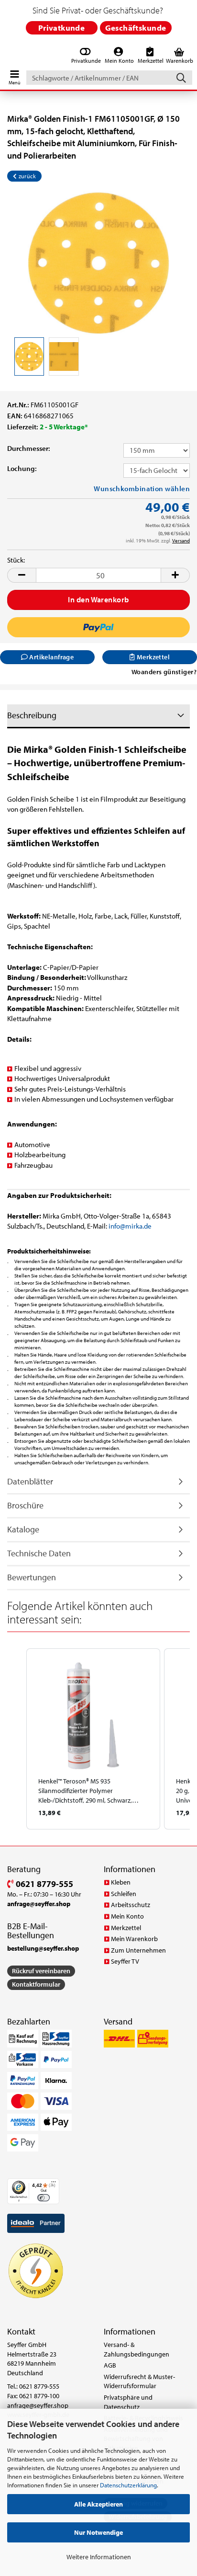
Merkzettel (126, 1928)
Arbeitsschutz (131, 1905)
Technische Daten (39, 1553)
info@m (120, 1226)
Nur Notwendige (98, 2532)
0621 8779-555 (44, 1884)
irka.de (142, 1226)
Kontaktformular (36, 1984)
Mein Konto (127, 1916)
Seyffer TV (125, 1961)
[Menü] (54, 2184)
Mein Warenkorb (134, 1939)
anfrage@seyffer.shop (38, 2405)
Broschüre (25, 1505)
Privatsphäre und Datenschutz (128, 2402)
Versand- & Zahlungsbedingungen (137, 2349)
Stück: (16, 560)
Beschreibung (32, 715)
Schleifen (124, 1894)
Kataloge (23, 1529)
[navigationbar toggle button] (14, 75)
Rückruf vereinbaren (41, 1971)
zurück (26, 176)
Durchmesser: (29, 448)
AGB (110, 2365)
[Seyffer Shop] (6, 56)
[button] (22, 575)
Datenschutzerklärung (128, 2485)
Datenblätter (30, 1481)
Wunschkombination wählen (142, 489)
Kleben (121, 1882)
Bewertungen (32, 1577)
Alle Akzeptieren (98, 2504)
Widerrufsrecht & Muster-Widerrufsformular (139, 2381)
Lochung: (22, 468)
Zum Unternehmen (138, 1950)
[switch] (43, 2198)
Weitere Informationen (99, 2557)
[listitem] (93, 1739)
